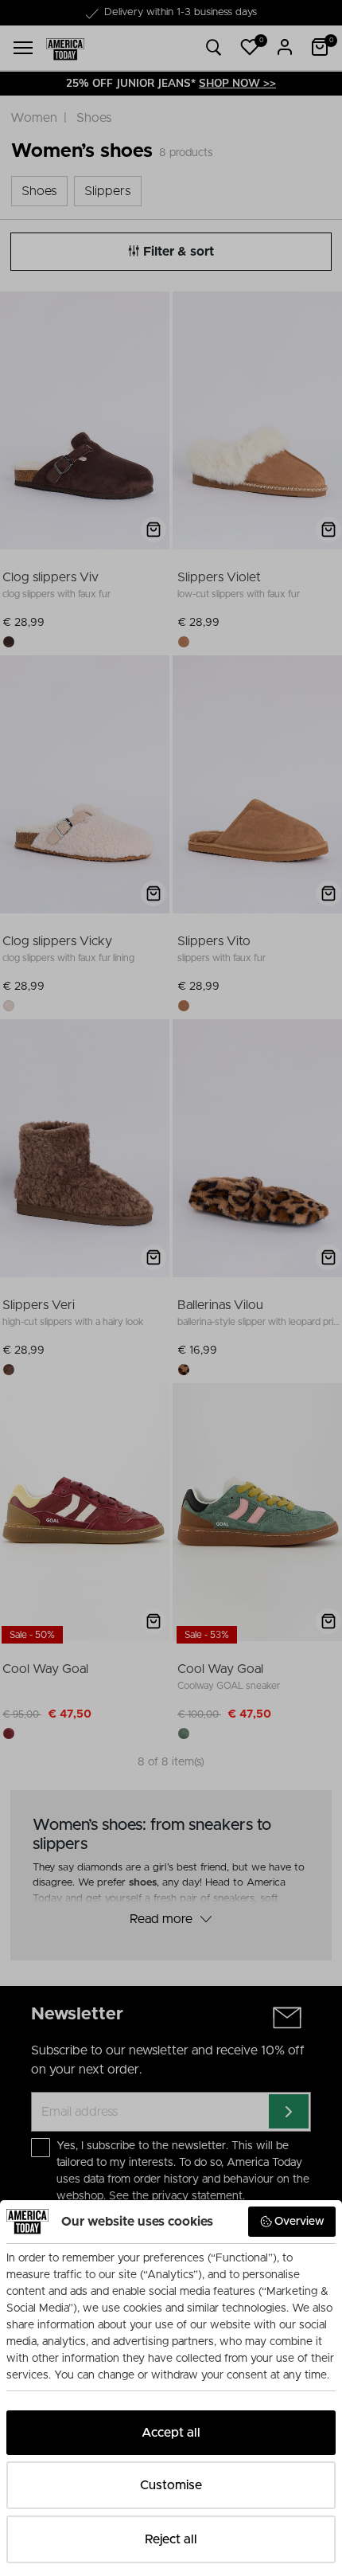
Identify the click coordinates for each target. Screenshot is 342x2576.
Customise (171, 2485)
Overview (299, 2222)
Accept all (171, 2433)
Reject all (171, 2539)
